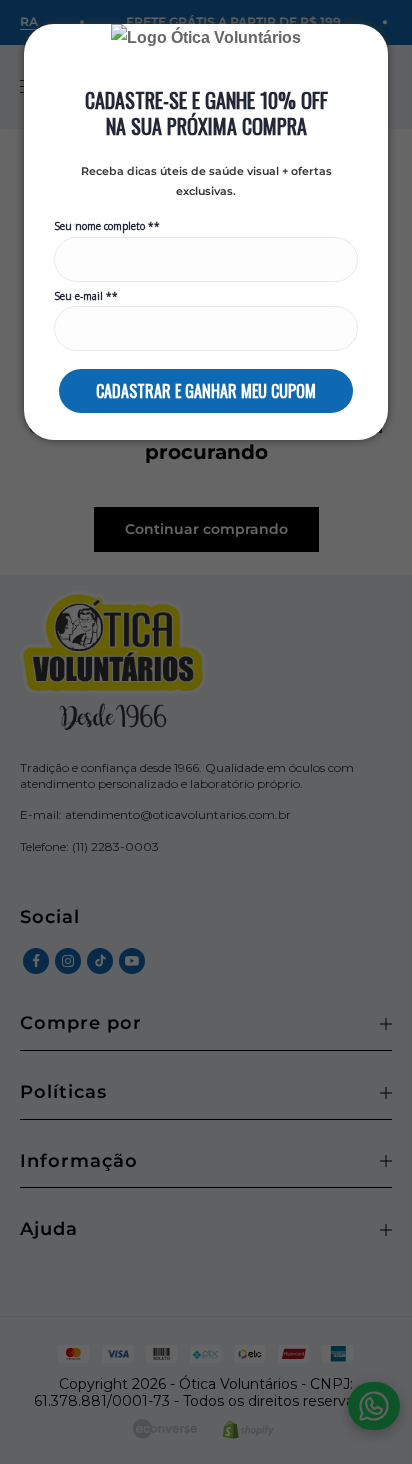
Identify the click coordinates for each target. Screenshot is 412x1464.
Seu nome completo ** (107, 226)
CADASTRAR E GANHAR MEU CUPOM (206, 391)
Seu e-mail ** (86, 296)
